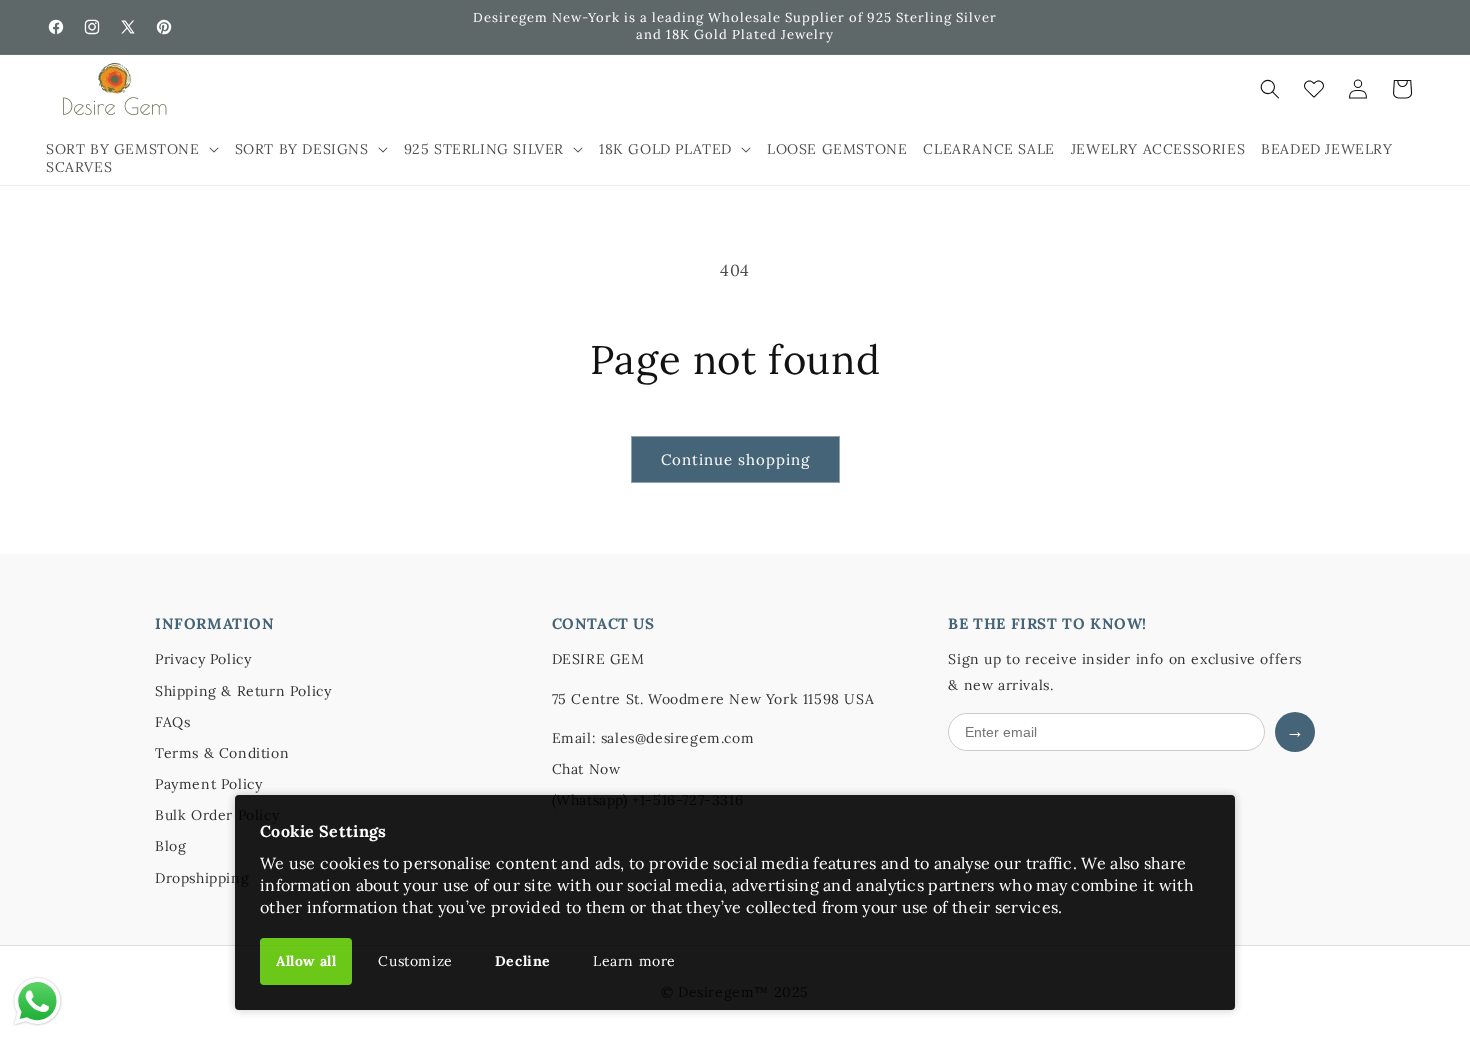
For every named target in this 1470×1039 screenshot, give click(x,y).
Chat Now (586, 769)
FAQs (172, 722)
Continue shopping (735, 459)
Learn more (634, 961)
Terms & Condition (222, 753)
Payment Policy (208, 784)
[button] (132, 149)
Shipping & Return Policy (243, 691)
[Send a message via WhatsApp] (37, 1001)
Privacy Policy (203, 659)
